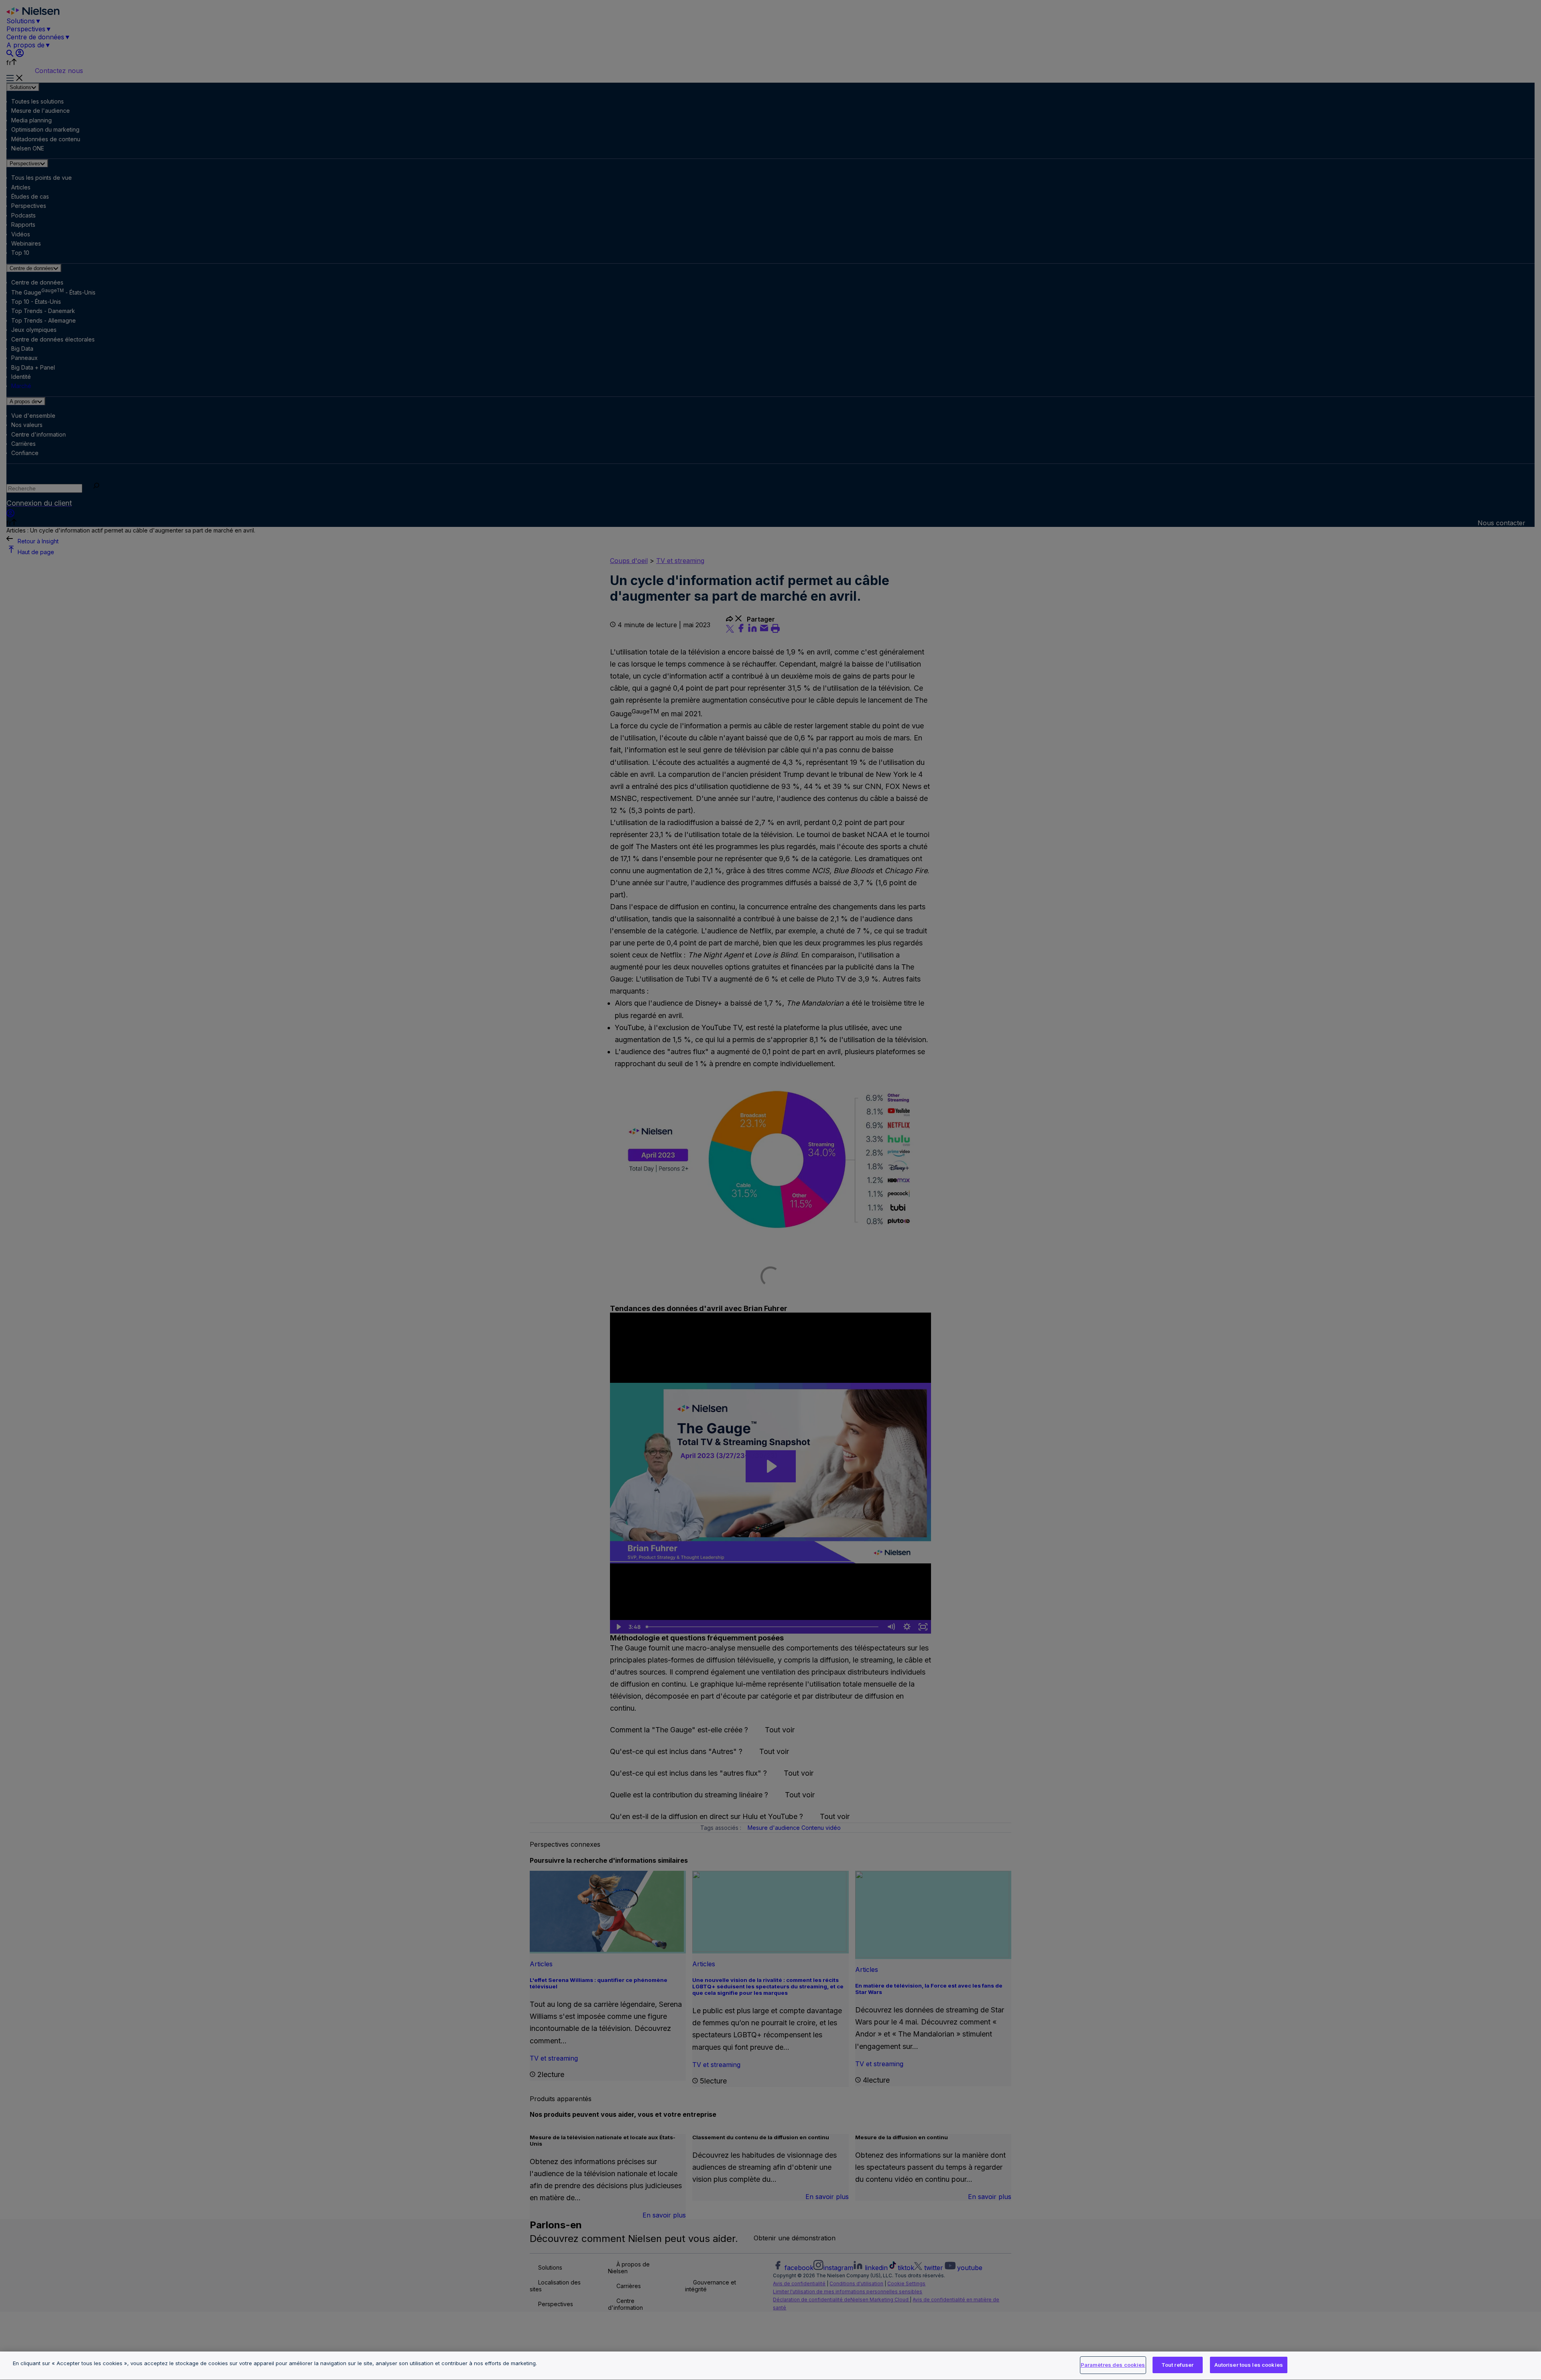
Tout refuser (1178, 2365)
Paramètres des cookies (1113, 2365)
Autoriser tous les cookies (1249, 2365)
